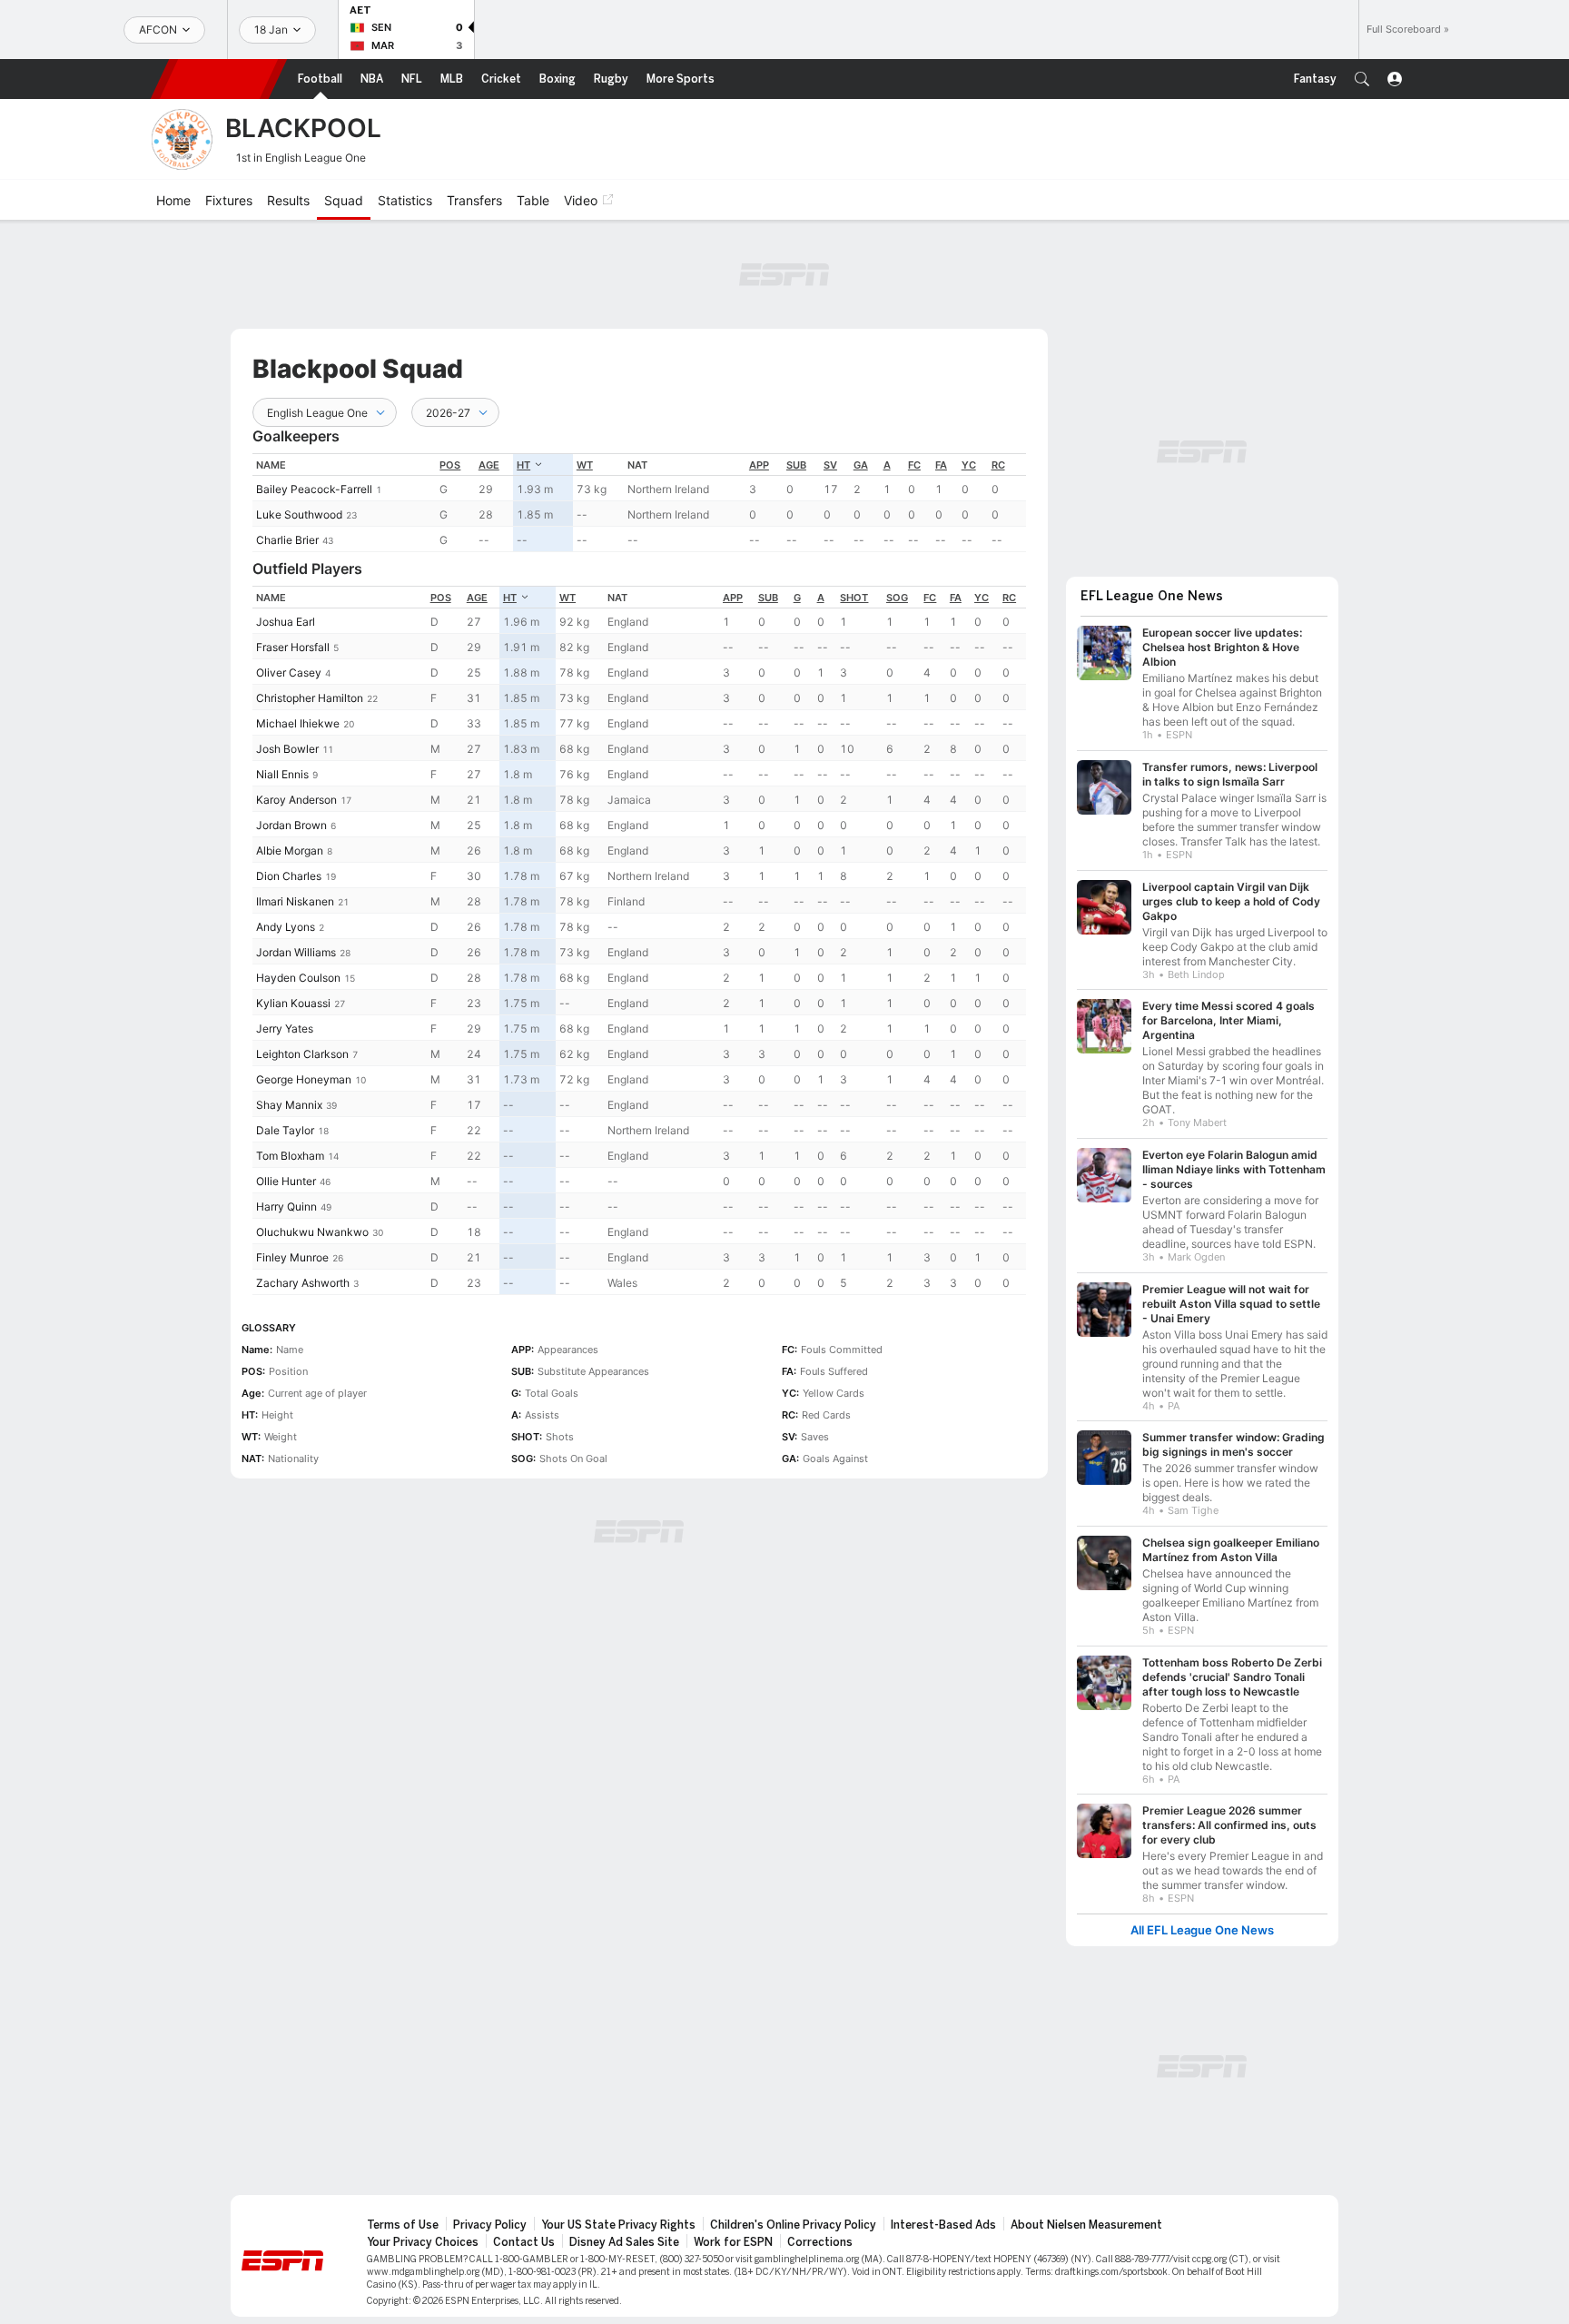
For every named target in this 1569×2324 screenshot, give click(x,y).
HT (523, 465)
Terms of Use (403, 2225)
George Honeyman (304, 1079)
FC (914, 465)
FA (941, 465)
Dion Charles (289, 876)
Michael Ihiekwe (298, 723)
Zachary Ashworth (303, 1283)
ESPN (219, 79)
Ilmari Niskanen (295, 901)
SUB (796, 465)
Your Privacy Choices (423, 2242)
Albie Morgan (290, 850)
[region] (639, 503)
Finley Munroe (292, 1257)
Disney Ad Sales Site (624, 2242)
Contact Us (524, 2242)
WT (585, 465)
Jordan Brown (291, 825)
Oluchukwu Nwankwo (312, 1232)
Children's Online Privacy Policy (793, 2225)
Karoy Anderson (296, 800)
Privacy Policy (490, 2225)
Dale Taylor (285, 1130)
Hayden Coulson (298, 978)
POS (450, 465)
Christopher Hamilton (310, 698)
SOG (897, 598)
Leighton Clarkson (302, 1054)
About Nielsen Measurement (1086, 2225)
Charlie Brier (287, 540)
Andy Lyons (286, 927)
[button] (1362, 79)
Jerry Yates (285, 1028)
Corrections (820, 2242)
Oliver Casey (289, 672)
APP (759, 465)
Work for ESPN (733, 2242)
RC (998, 465)
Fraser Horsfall (293, 647)
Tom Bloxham (290, 1156)
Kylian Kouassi (293, 1003)
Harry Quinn (286, 1207)
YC (969, 465)
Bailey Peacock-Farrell (314, 489)
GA (861, 465)
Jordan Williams (296, 952)
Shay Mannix (289, 1105)
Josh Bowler (287, 749)
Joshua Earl (286, 622)
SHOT (854, 598)
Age (489, 465)
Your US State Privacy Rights (618, 2225)
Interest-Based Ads (943, 2225)
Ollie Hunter (286, 1181)
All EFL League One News (1202, 1930)
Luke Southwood (299, 514)
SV (830, 465)
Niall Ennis (282, 774)
